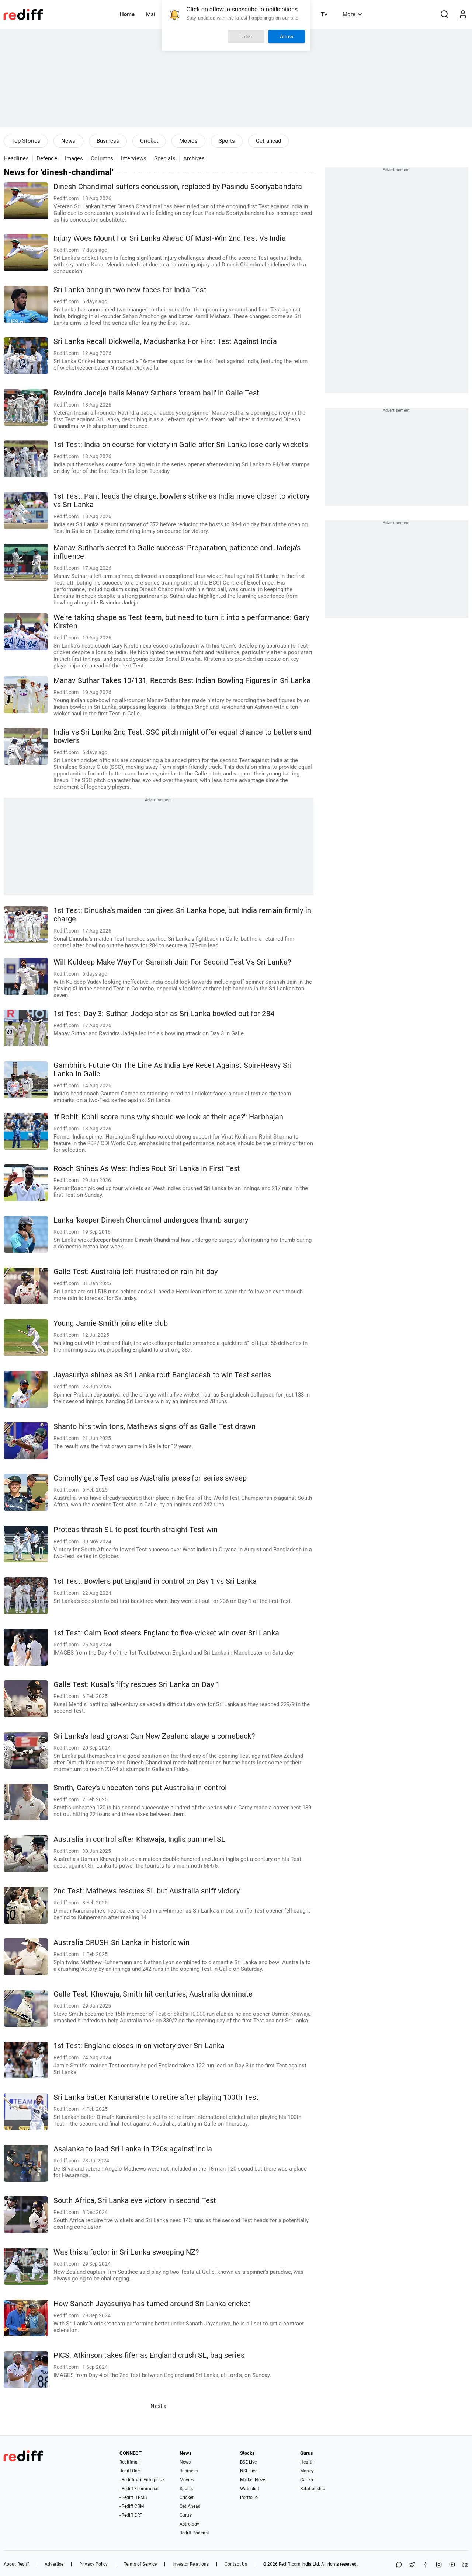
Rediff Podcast (194, 2533)
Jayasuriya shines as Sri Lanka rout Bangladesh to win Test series (162, 1375)
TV (324, 14)
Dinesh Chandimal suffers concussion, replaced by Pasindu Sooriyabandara (178, 187)
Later (246, 36)
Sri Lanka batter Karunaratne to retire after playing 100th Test (156, 2097)
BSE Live (249, 2462)
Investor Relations (191, 2564)
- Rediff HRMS (133, 2497)
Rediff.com (290, 2564)
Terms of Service (140, 2564)
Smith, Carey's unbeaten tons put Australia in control (140, 1788)
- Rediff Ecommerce (139, 2489)
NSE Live (249, 2471)
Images (74, 158)
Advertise (54, 2564)
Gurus (186, 2515)
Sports (227, 141)
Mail (151, 14)
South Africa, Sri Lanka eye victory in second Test (135, 2201)
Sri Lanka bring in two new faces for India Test (130, 290)
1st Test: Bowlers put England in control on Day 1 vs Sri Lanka (155, 1581)
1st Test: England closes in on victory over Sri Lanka (139, 2046)
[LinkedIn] (465, 2565)
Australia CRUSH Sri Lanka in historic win (122, 1943)
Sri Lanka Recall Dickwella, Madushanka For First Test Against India (165, 341)
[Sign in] (463, 14)
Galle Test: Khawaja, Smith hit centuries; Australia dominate (153, 1994)
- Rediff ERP (131, 2515)
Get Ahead (190, 2506)
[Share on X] (412, 2565)
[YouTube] (452, 2565)
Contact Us (236, 2564)
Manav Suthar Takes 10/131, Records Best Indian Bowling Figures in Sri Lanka (182, 681)
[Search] (444, 14)
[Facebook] (426, 2565)
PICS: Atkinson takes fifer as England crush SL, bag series (149, 2355)
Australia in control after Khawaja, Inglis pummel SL (139, 1839)
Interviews (134, 158)
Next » (158, 2406)
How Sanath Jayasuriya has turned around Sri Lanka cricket (152, 2304)
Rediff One (130, 2471)
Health (307, 2462)
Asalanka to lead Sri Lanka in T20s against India (133, 2149)
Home (127, 14)
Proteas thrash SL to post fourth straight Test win (136, 1530)
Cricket (149, 141)
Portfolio (249, 2497)
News (68, 141)
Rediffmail (130, 2462)
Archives (194, 158)
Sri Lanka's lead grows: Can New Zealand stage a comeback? (154, 1736)
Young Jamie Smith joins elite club (111, 1323)
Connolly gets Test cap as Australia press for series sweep (150, 1478)
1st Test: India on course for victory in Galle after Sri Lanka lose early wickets (181, 445)
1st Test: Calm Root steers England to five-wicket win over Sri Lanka (166, 1633)
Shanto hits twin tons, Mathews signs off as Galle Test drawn (155, 1427)
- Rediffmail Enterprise (142, 2480)
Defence (47, 158)
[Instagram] (439, 2565)
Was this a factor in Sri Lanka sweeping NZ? (126, 2252)
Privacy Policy (93, 2564)
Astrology (189, 2524)
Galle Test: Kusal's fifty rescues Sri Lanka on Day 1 (137, 1685)
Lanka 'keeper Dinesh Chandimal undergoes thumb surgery (151, 1220)
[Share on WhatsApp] (399, 2565)
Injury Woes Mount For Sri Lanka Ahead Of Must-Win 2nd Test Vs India (170, 238)
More (349, 14)
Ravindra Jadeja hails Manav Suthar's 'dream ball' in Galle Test (156, 393)
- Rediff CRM (132, 2506)
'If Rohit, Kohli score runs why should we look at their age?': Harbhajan (168, 1117)
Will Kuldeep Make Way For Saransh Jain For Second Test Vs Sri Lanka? (172, 962)
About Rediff (16, 2564)
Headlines (16, 158)
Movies (188, 141)
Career (307, 2480)
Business (108, 141)
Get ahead (268, 141)
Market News (253, 2480)
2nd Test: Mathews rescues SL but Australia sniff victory (147, 1891)
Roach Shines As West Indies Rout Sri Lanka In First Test (147, 1169)
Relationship (313, 2489)
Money (307, 2471)
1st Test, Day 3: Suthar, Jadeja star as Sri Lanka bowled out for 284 (164, 1014)
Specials (165, 158)
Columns (102, 158)
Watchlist (250, 2489)
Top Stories (26, 141)
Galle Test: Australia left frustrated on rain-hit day (136, 1272)
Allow (287, 36)
